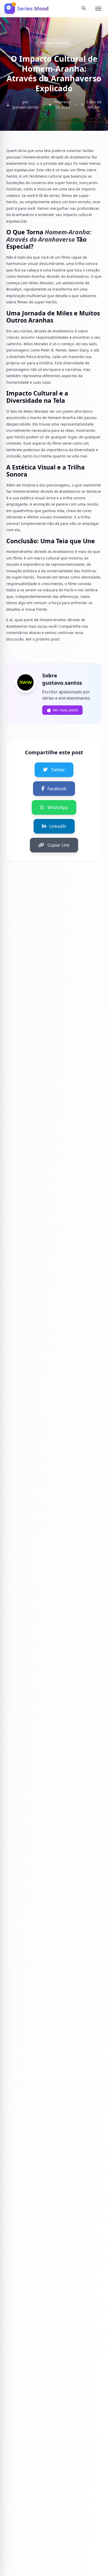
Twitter (58, 770)
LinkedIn (58, 826)
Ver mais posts (66, 710)
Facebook (57, 789)
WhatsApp (58, 807)
